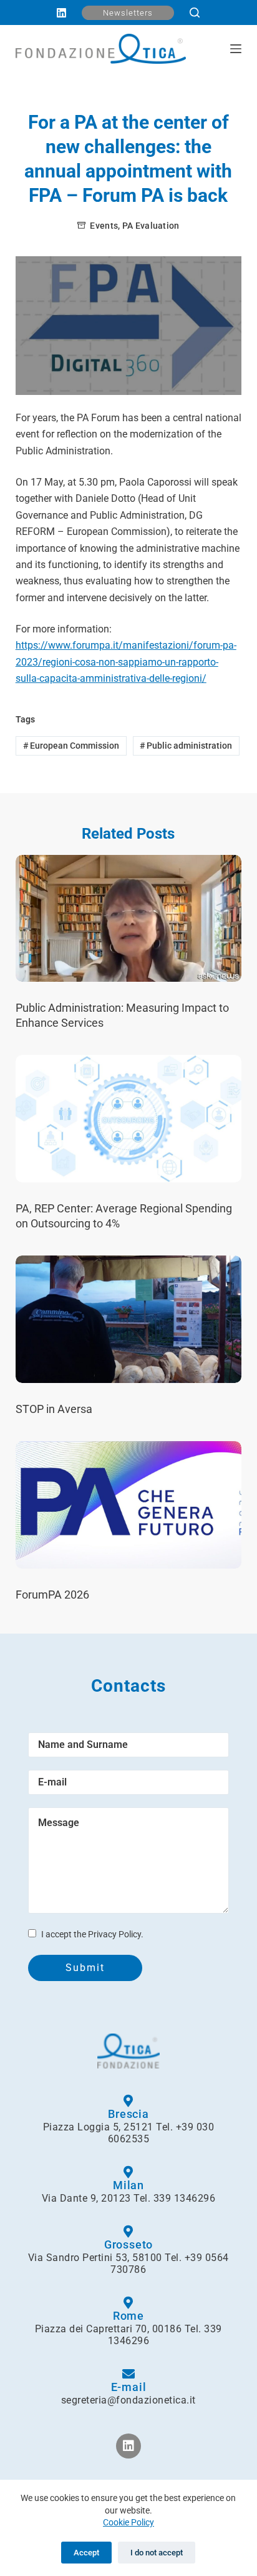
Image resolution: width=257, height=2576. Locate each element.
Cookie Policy (128, 2522)
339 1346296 (185, 2198)
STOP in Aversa (54, 1409)
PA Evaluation (151, 226)
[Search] (195, 12)
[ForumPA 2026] (129, 1505)
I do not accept (157, 2553)
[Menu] (236, 49)
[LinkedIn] (61, 13)
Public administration (186, 746)
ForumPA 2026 (52, 1595)
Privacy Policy (114, 1934)
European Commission (71, 746)
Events (104, 226)
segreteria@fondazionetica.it (128, 2400)
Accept (86, 2553)
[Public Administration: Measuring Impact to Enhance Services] (129, 919)
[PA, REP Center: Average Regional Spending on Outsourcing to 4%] (129, 1119)
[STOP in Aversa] (129, 1319)
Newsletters (128, 13)
